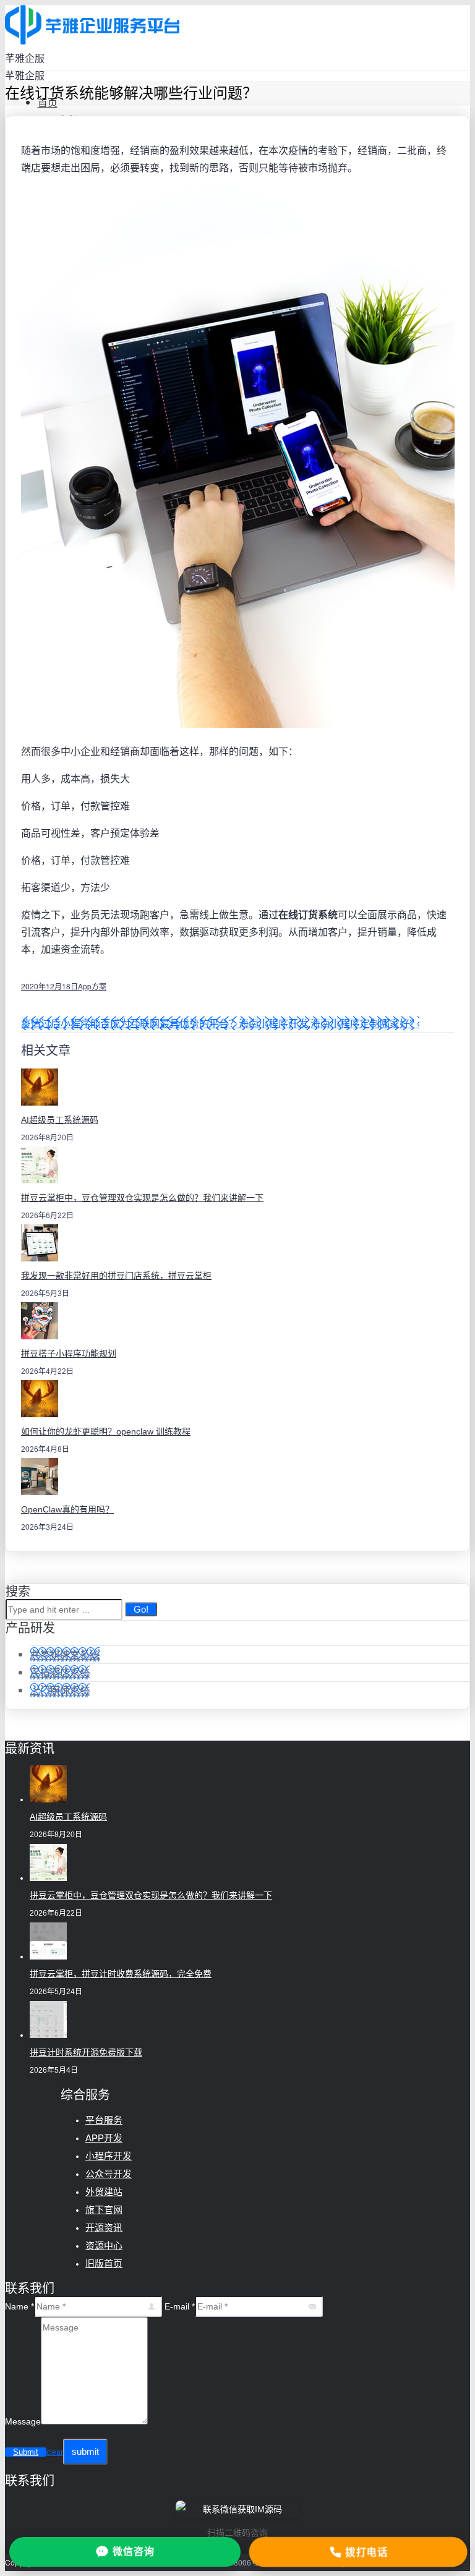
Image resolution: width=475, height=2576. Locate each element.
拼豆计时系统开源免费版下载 (86, 2052)
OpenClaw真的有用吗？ (67, 1509)
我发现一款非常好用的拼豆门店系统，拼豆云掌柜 (116, 1276)
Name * (19, 2306)
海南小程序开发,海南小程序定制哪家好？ (329, 1023)
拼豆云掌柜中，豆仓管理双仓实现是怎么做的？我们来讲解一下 (142, 1198)
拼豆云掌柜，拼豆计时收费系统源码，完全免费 (121, 1974)
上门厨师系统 (60, 1690)
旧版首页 (104, 2263)
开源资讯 (104, 2228)
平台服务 (104, 2120)
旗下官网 (104, 2210)
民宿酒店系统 (60, 1672)
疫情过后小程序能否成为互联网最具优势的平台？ (130, 1023)
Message (23, 2421)
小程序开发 (109, 2156)
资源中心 (104, 2245)
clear (55, 2452)
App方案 (92, 986)
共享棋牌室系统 (65, 1654)
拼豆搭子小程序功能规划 (69, 1354)
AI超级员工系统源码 (60, 1120)
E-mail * (180, 2306)
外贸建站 (104, 2192)
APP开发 (104, 2138)
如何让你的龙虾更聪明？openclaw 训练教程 (106, 1431)
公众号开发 (109, 2174)
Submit (26, 2452)
